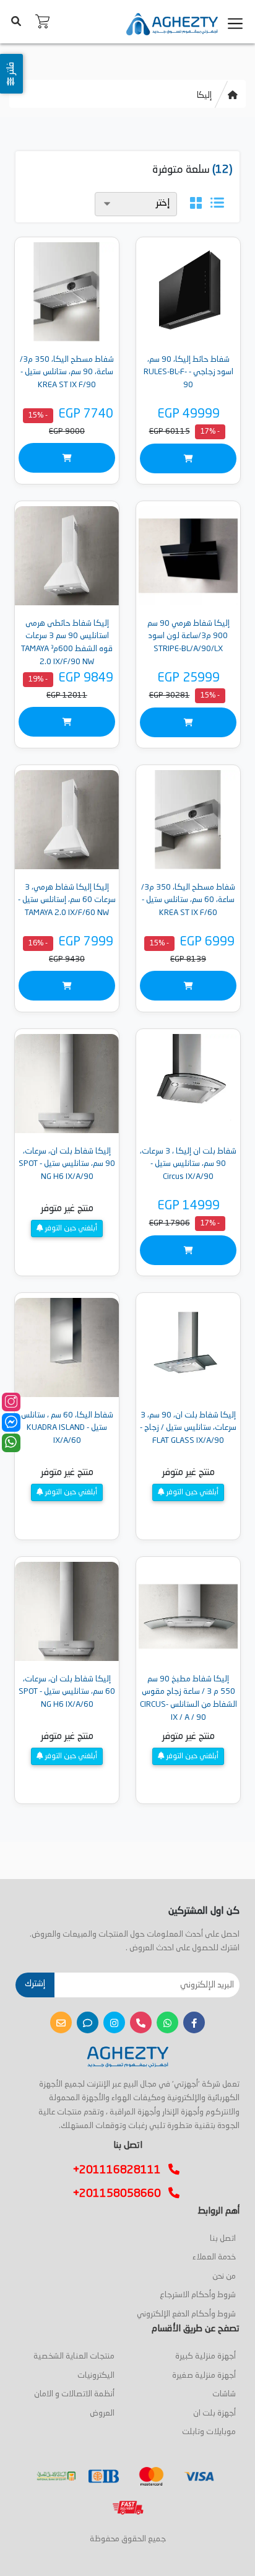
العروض (102, 2413)
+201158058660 (121, 2194)
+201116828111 (121, 2170)
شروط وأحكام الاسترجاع (198, 2295)
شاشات (224, 2394)
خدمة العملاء (214, 2257)
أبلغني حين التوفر (70, 1229)
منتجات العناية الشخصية (74, 2356)
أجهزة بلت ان (214, 2413)
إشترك (35, 1984)
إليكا (204, 95)
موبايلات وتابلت (209, 2432)
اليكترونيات (96, 2376)
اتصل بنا (223, 2239)
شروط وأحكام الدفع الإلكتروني (186, 2314)
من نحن (224, 2276)
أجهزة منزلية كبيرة (205, 2356)
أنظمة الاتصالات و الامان (74, 2394)
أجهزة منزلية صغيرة (204, 2376)
